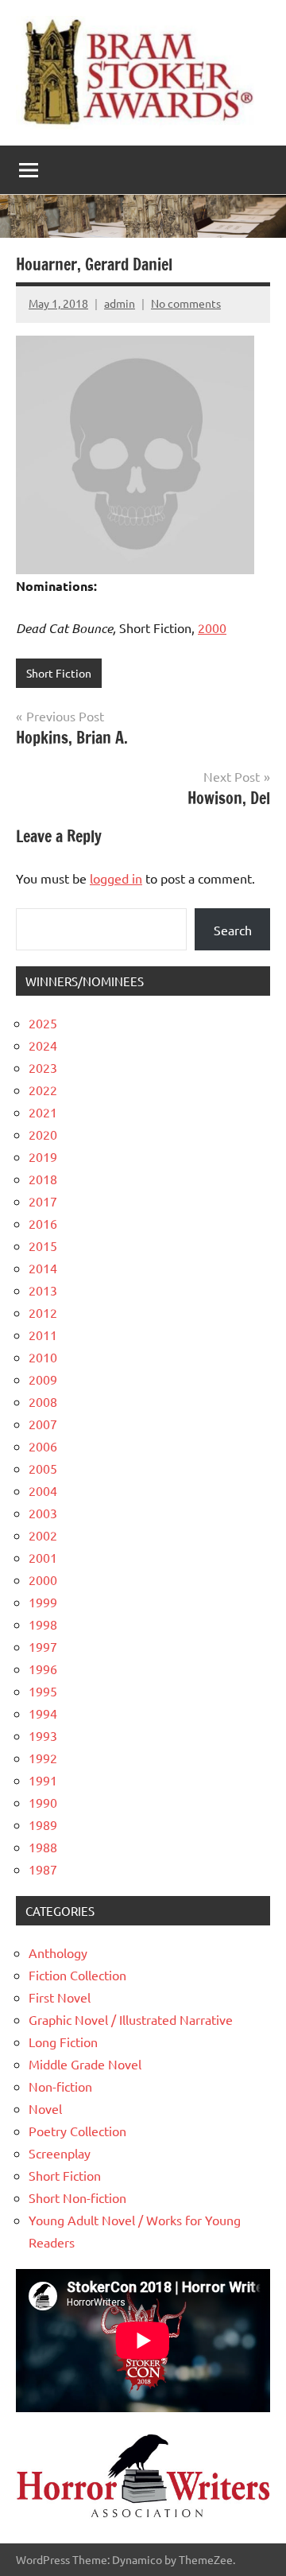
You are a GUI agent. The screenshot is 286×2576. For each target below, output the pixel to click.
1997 (43, 1646)
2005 (43, 1468)
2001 (43, 1557)
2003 (43, 1513)
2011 (43, 1335)
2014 (43, 1268)
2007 (43, 1424)
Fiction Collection (77, 1975)
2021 (43, 1112)
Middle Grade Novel (85, 2064)
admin (120, 303)
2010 (43, 1357)
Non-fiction (60, 2086)
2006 (43, 1446)
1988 (43, 1847)
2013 (43, 1290)
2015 (43, 1245)
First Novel (60, 1997)
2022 (43, 1090)
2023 (43, 1067)
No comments (186, 303)
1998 (43, 1624)
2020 (43, 1134)
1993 (43, 1735)
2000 (212, 627)
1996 (43, 1669)
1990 (43, 1802)
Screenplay (60, 2153)
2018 (43, 1179)
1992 (43, 1758)
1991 (43, 1780)
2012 (43, 1312)
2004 (43, 1490)
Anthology (58, 1952)
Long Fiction (63, 2042)
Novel (45, 2108)
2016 (43, 1223)
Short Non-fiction (77, 2197)
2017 (43, 1201)
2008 (43, 1401)
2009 (43, 1379)
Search (233, 930)
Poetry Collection (77, 2131)
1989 (43, 1824)
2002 (43, 1535)
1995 (43, 1691)
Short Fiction (59, 673)
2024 (43, 1045)
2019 (43, 1156)
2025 (43, 1023)
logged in (116, 878)
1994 (43, 1713)
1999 (43, 1602)
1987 (43, 1869)
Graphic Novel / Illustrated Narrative (131, 2019)
